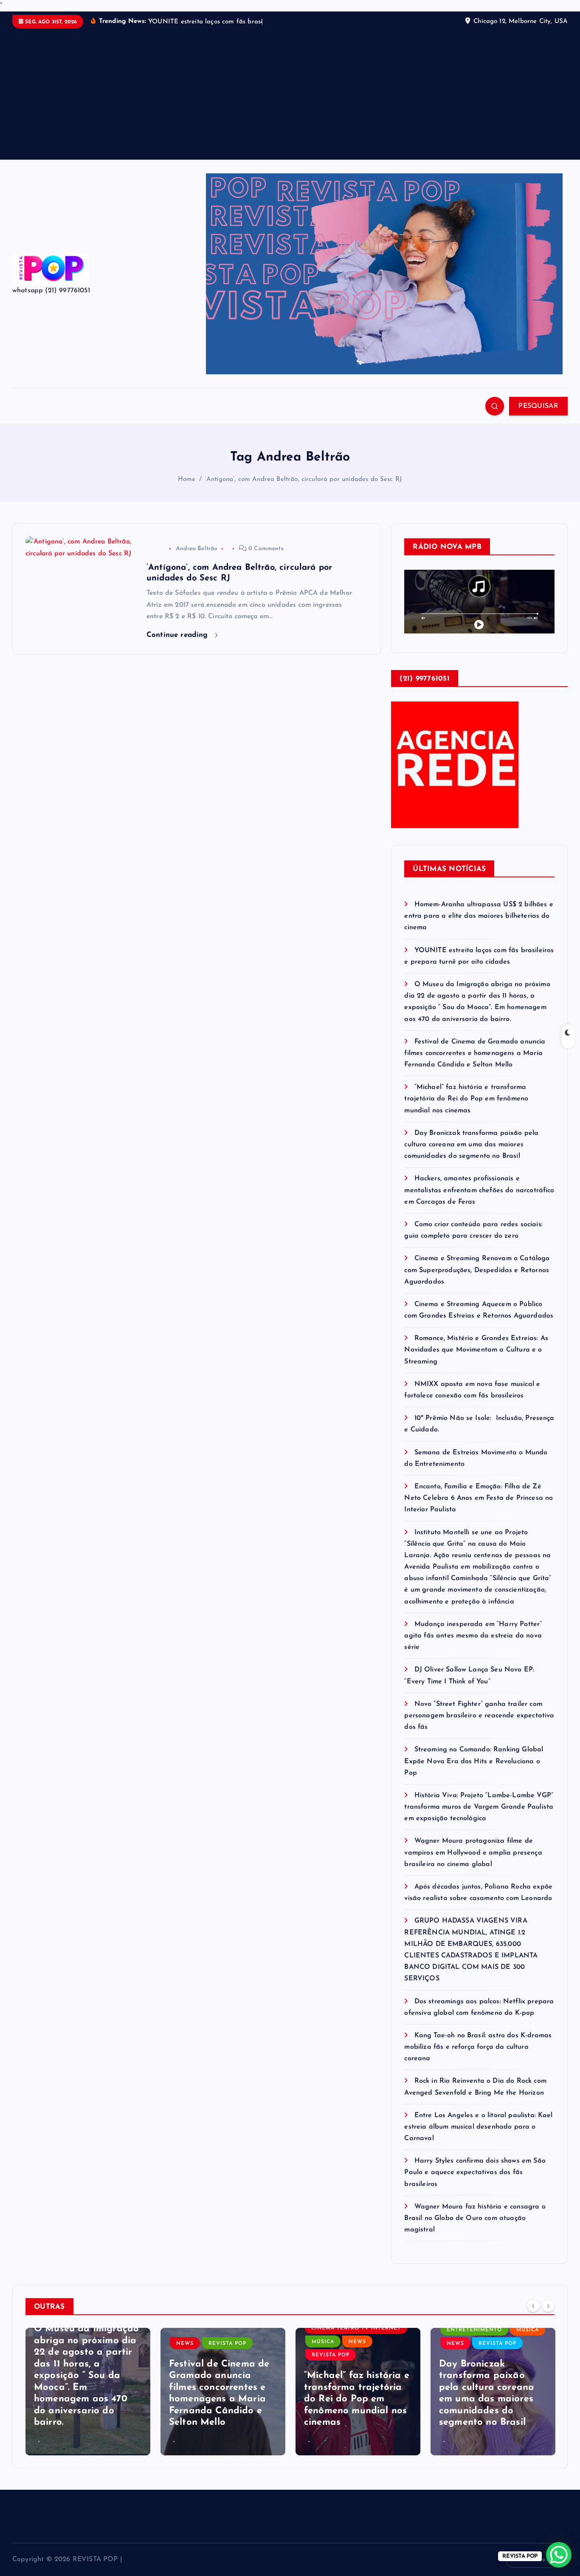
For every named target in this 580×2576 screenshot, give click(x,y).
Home (187, 479)
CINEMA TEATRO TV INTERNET (356, 2328)
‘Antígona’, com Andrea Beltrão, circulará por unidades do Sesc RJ (304, 479)
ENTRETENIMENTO (474, 2330)
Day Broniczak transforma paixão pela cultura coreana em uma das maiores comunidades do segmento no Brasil (471, 1145)
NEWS (185, 2344)
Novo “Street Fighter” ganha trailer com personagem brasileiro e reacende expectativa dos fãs (479, 1716)
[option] (88, 2392)
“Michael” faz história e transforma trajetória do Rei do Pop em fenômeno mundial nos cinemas (466, 1099)
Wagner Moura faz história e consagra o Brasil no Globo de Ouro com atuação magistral (475, 2218)
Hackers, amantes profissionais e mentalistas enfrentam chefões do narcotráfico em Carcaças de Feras (479, 1190)
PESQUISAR (538, 406)
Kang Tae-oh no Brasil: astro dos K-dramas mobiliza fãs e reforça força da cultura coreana (478, 2047)
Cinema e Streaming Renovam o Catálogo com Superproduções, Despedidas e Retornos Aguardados (477, 1270)
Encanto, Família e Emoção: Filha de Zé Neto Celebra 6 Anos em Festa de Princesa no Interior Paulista (479, 1498)
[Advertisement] (290, 92)
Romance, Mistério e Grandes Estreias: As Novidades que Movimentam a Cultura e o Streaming (476, 1350)
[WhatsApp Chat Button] (559, 2555)
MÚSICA (323, 2342)
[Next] (548, 2306)
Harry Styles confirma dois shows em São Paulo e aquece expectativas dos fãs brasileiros (475, 2172)
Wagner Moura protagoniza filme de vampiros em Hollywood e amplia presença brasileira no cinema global (473, 1852)
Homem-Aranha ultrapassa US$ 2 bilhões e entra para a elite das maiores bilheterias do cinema (479, 916)
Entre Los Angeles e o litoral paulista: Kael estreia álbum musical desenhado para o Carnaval (478, 2127)
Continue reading (179, 635)
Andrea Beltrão (197, 549)
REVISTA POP (227, 2344)
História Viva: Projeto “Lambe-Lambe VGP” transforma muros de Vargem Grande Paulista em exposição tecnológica (479, 1807)
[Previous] (533, 2306)
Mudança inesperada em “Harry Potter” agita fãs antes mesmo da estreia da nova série (473, 1636)
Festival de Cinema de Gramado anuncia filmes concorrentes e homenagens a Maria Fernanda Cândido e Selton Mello (475, 1053)
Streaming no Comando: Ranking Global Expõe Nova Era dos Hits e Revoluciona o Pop (474, 1761)
